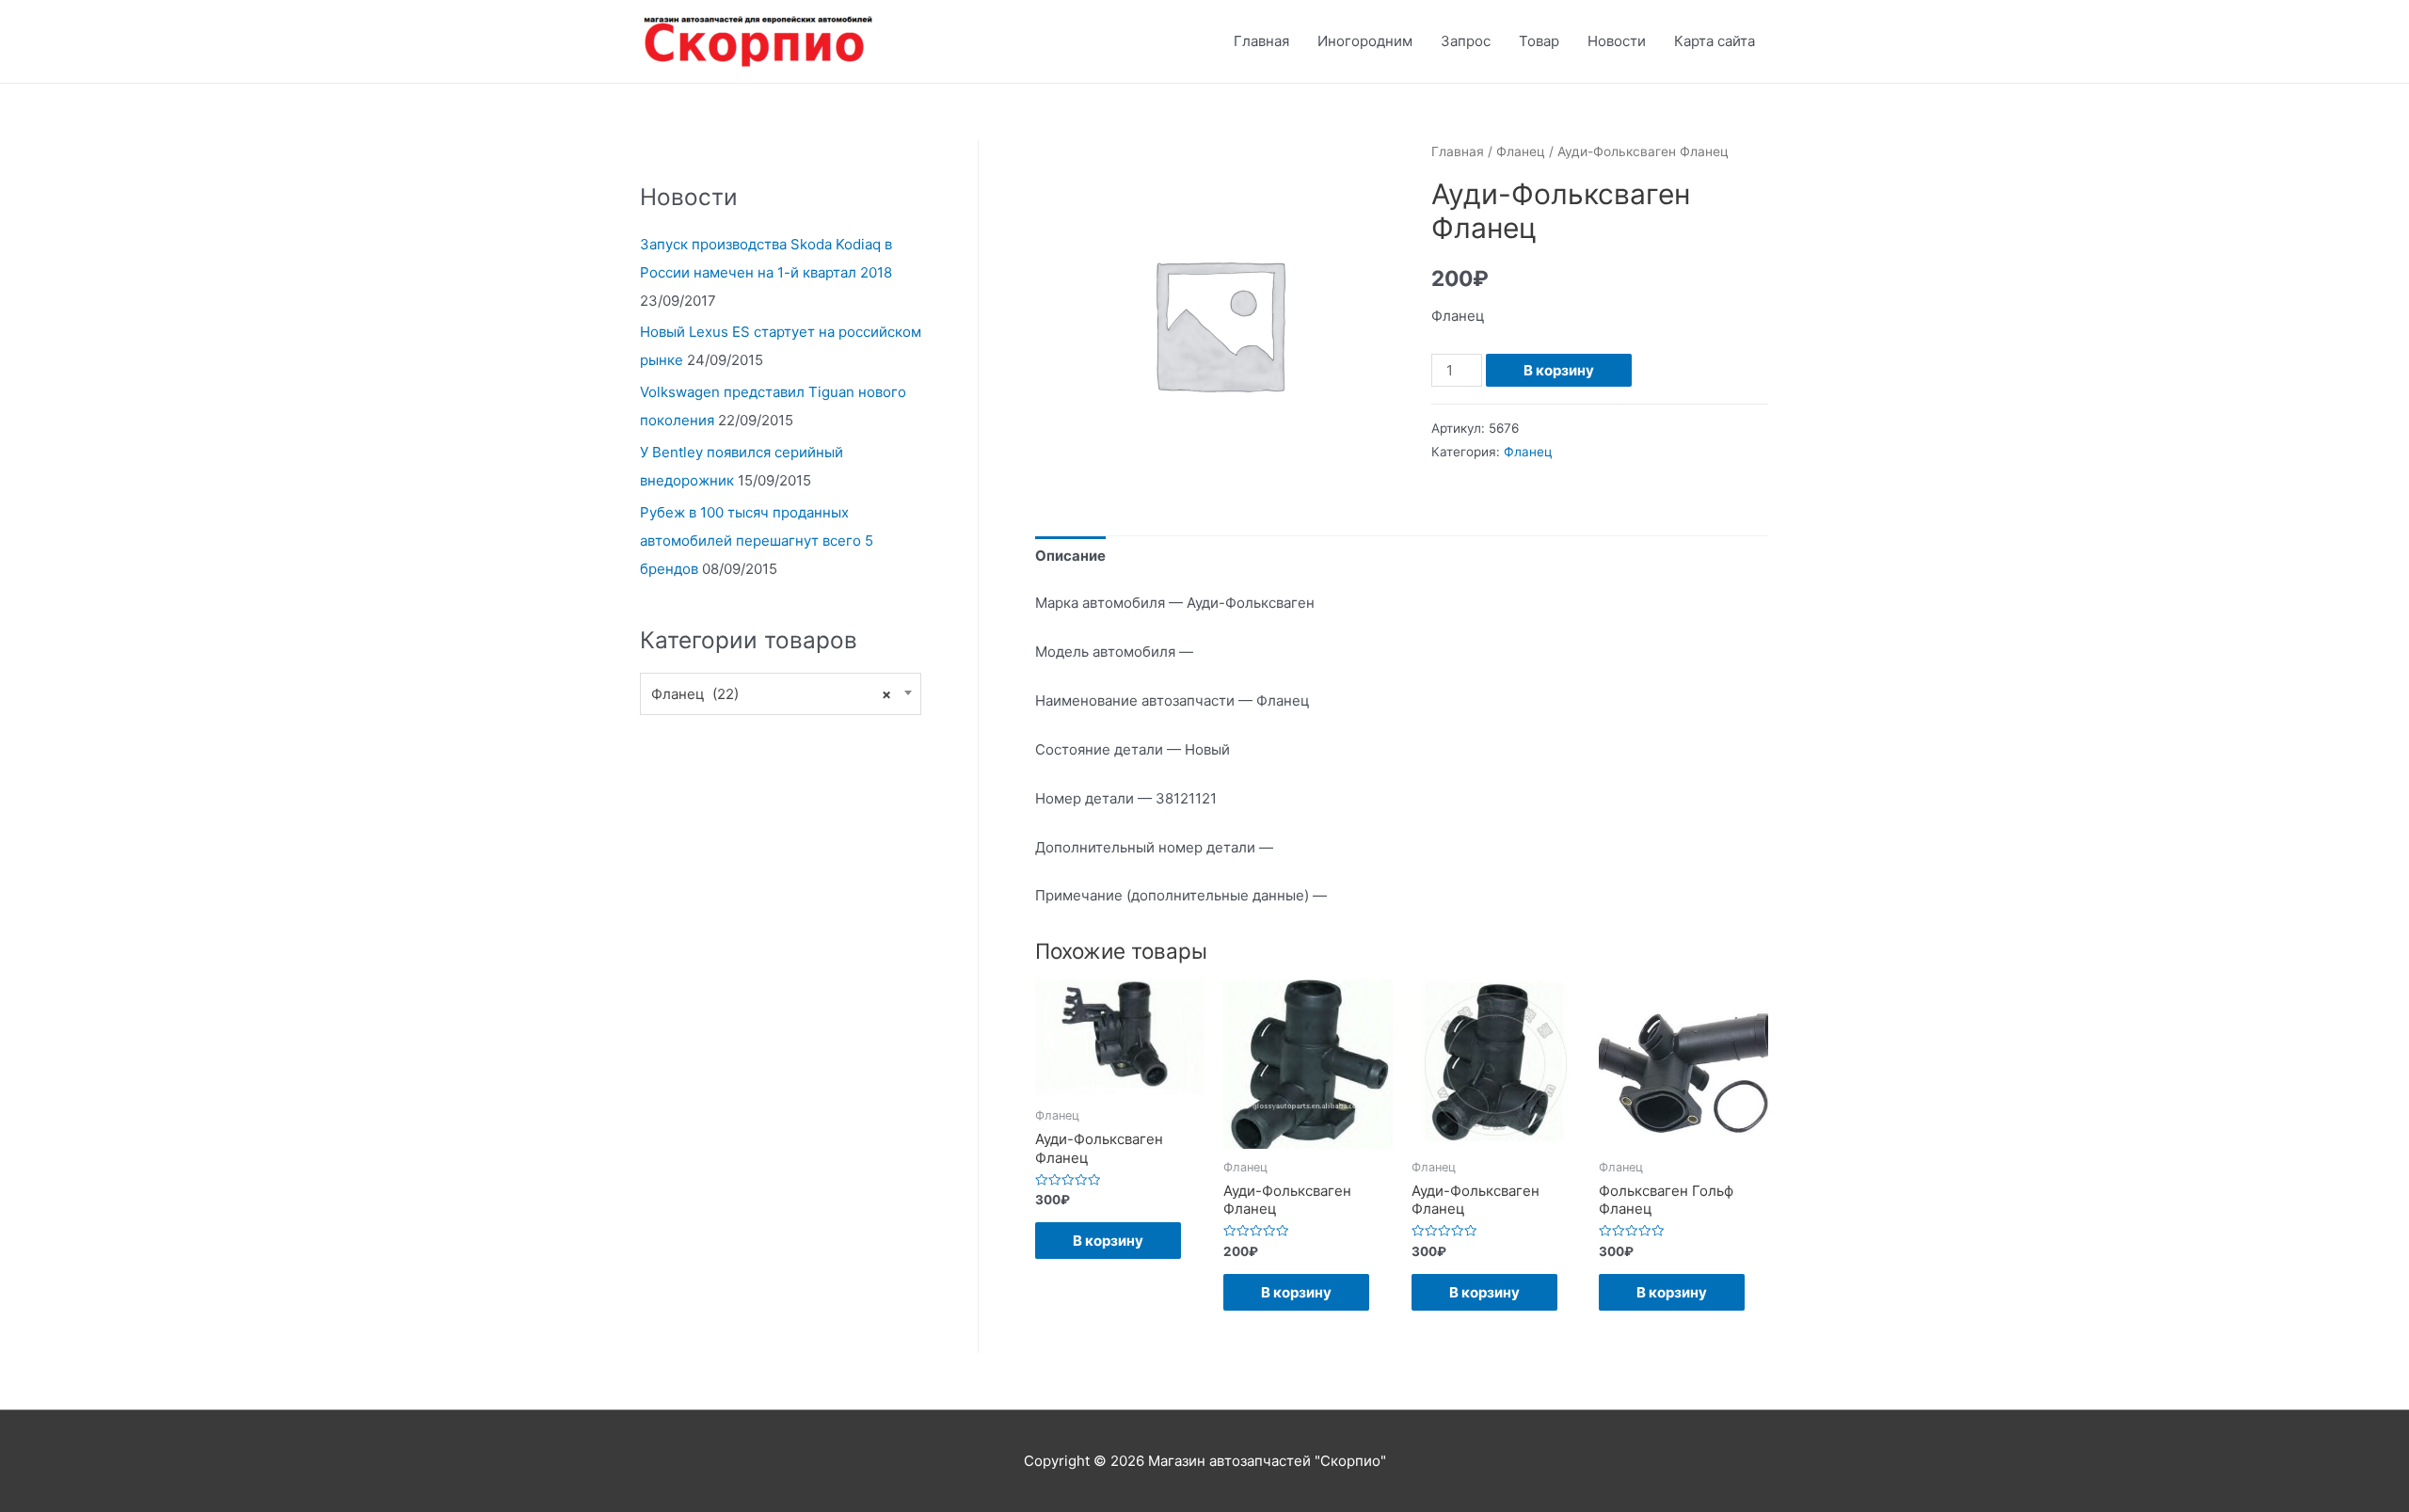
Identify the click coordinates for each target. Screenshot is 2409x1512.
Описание (1070, 556)
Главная (1261, 41)
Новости (1617, 41)
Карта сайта (1715, 41)
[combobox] (781, 694)
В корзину (1559, 370)
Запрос (1466, 41)
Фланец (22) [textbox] (771, 694)
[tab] (1070, 557)
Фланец (1521, 151)
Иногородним (1365, 41)
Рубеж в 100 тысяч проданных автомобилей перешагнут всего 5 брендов (757, 541)
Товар (1539, 41)
